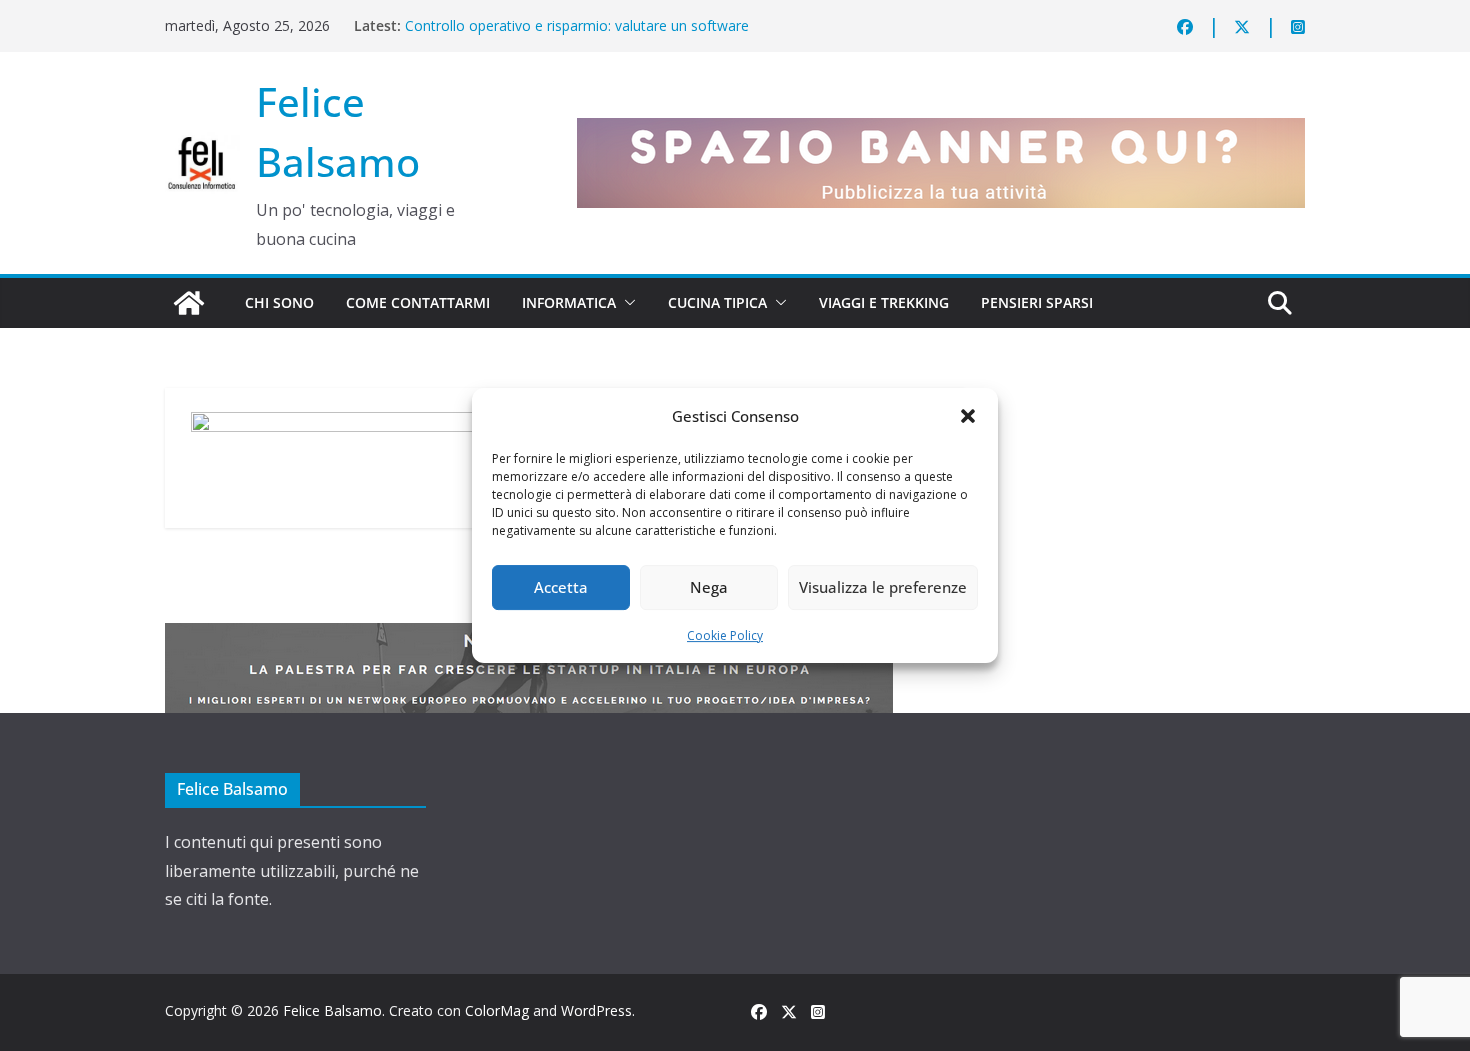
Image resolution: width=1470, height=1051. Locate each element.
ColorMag (497, 1010)
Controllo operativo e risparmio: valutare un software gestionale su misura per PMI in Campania (577, 35)
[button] (968, 416)
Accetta (561, 587)
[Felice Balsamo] (189, 303)
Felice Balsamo (332, 1010)
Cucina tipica (717, 302)
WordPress (596, 1010)
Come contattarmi (418, 302)
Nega (709, 587)
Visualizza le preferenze (883, 587)
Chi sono (279, 302)
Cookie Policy (725, 635)
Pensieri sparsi (1037, 302)
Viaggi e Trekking (884, 302)
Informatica (569, 302)
